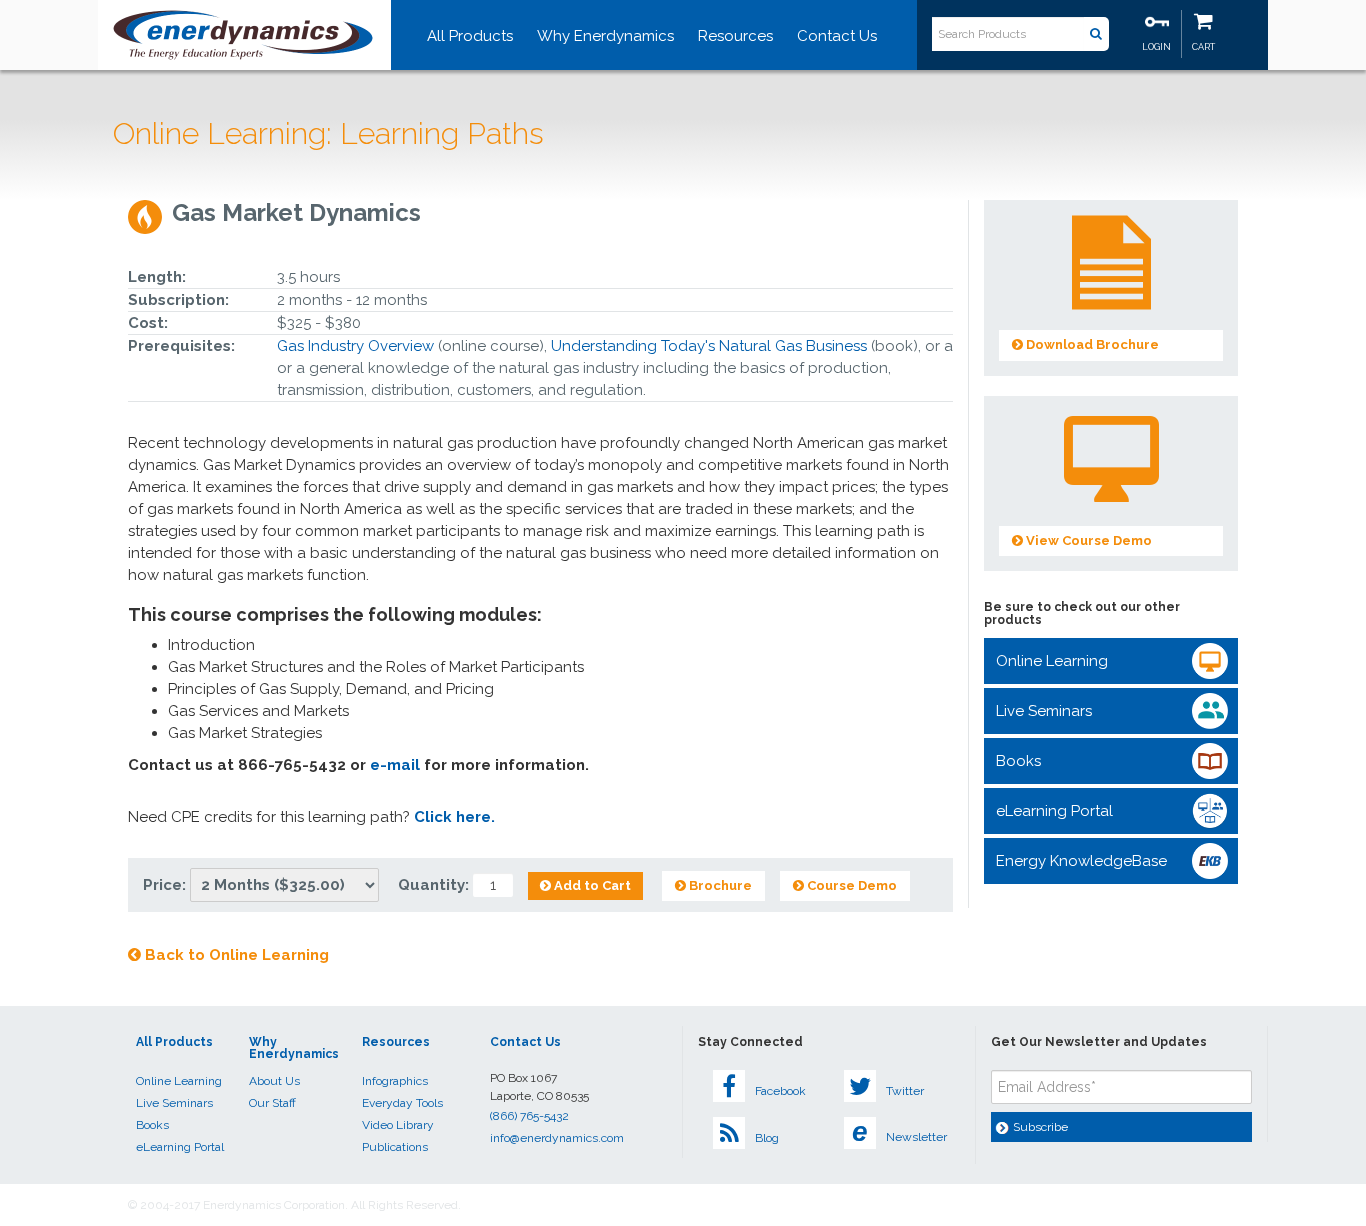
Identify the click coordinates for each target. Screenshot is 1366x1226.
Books (1018, 761)
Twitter (905, 1091)
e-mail (395, 765)
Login (1156, 47)
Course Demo (850, 885)
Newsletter (899, 1132)
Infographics (395, 1081)
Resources (735, 36)
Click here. (454, 817)
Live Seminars (1044, 711)
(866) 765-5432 (529, 1116)
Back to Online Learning (235, 955)
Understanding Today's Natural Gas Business (709, 346)
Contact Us (837, 36)
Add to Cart (591, 885)
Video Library (398, 1125)
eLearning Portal (1054, 811)
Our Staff (272, 1103)
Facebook (780, 1091)
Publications (395, 1147)
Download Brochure (1091, 344)
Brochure (719, 885)
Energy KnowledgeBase (1081, 861)
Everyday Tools (402, 1103)
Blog (767, 1138)
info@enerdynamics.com (557, 1138)
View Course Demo (1087, 540)
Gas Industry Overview (355, 346)
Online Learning (1052, 661)
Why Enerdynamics (605, 36)
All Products (470, 36)
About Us (274, 1081)
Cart (1203, 47)
